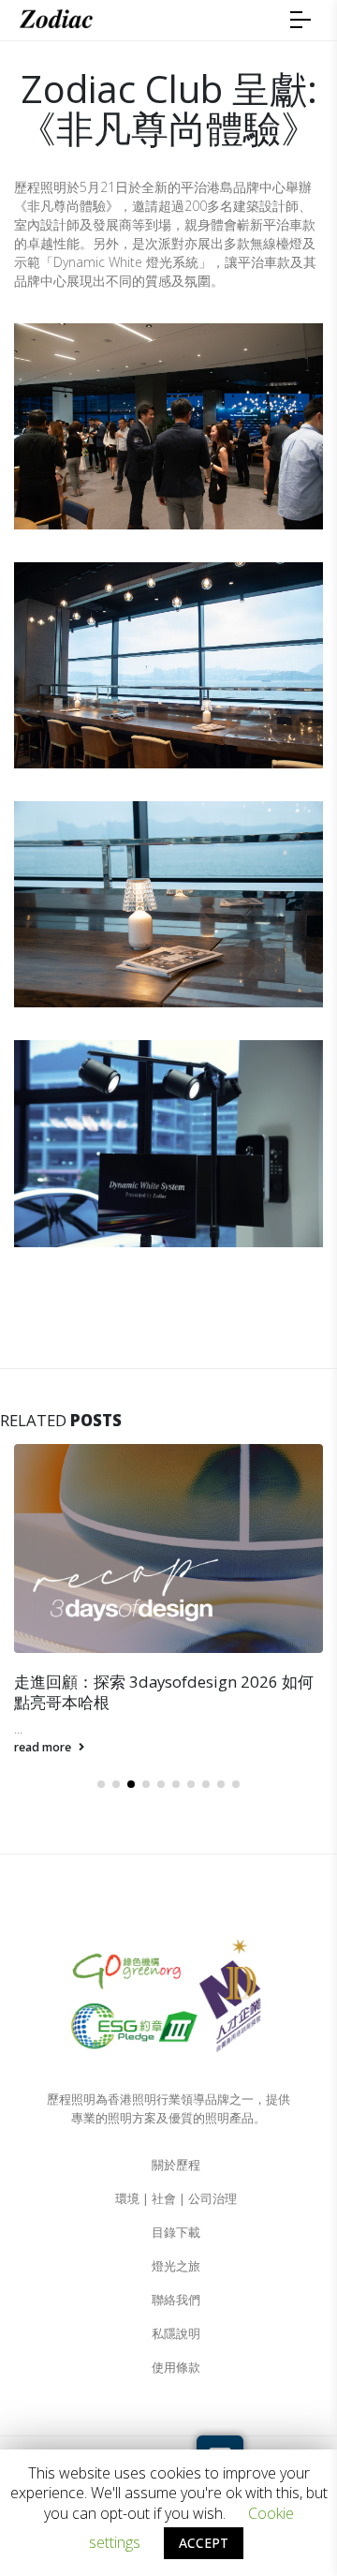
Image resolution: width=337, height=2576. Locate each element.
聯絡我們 (176, 2300)
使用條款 (176, 2368)
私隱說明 (176, 2334)
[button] (101, 1784)
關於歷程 (176, 2165)
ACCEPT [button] (204, 2543)
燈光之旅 (176, 2266)
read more (44, 1747)
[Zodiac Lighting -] (56, 20)
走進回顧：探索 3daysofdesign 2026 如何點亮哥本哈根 (164, 1692)
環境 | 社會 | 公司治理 (176, 2199)
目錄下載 (176, 2233)
